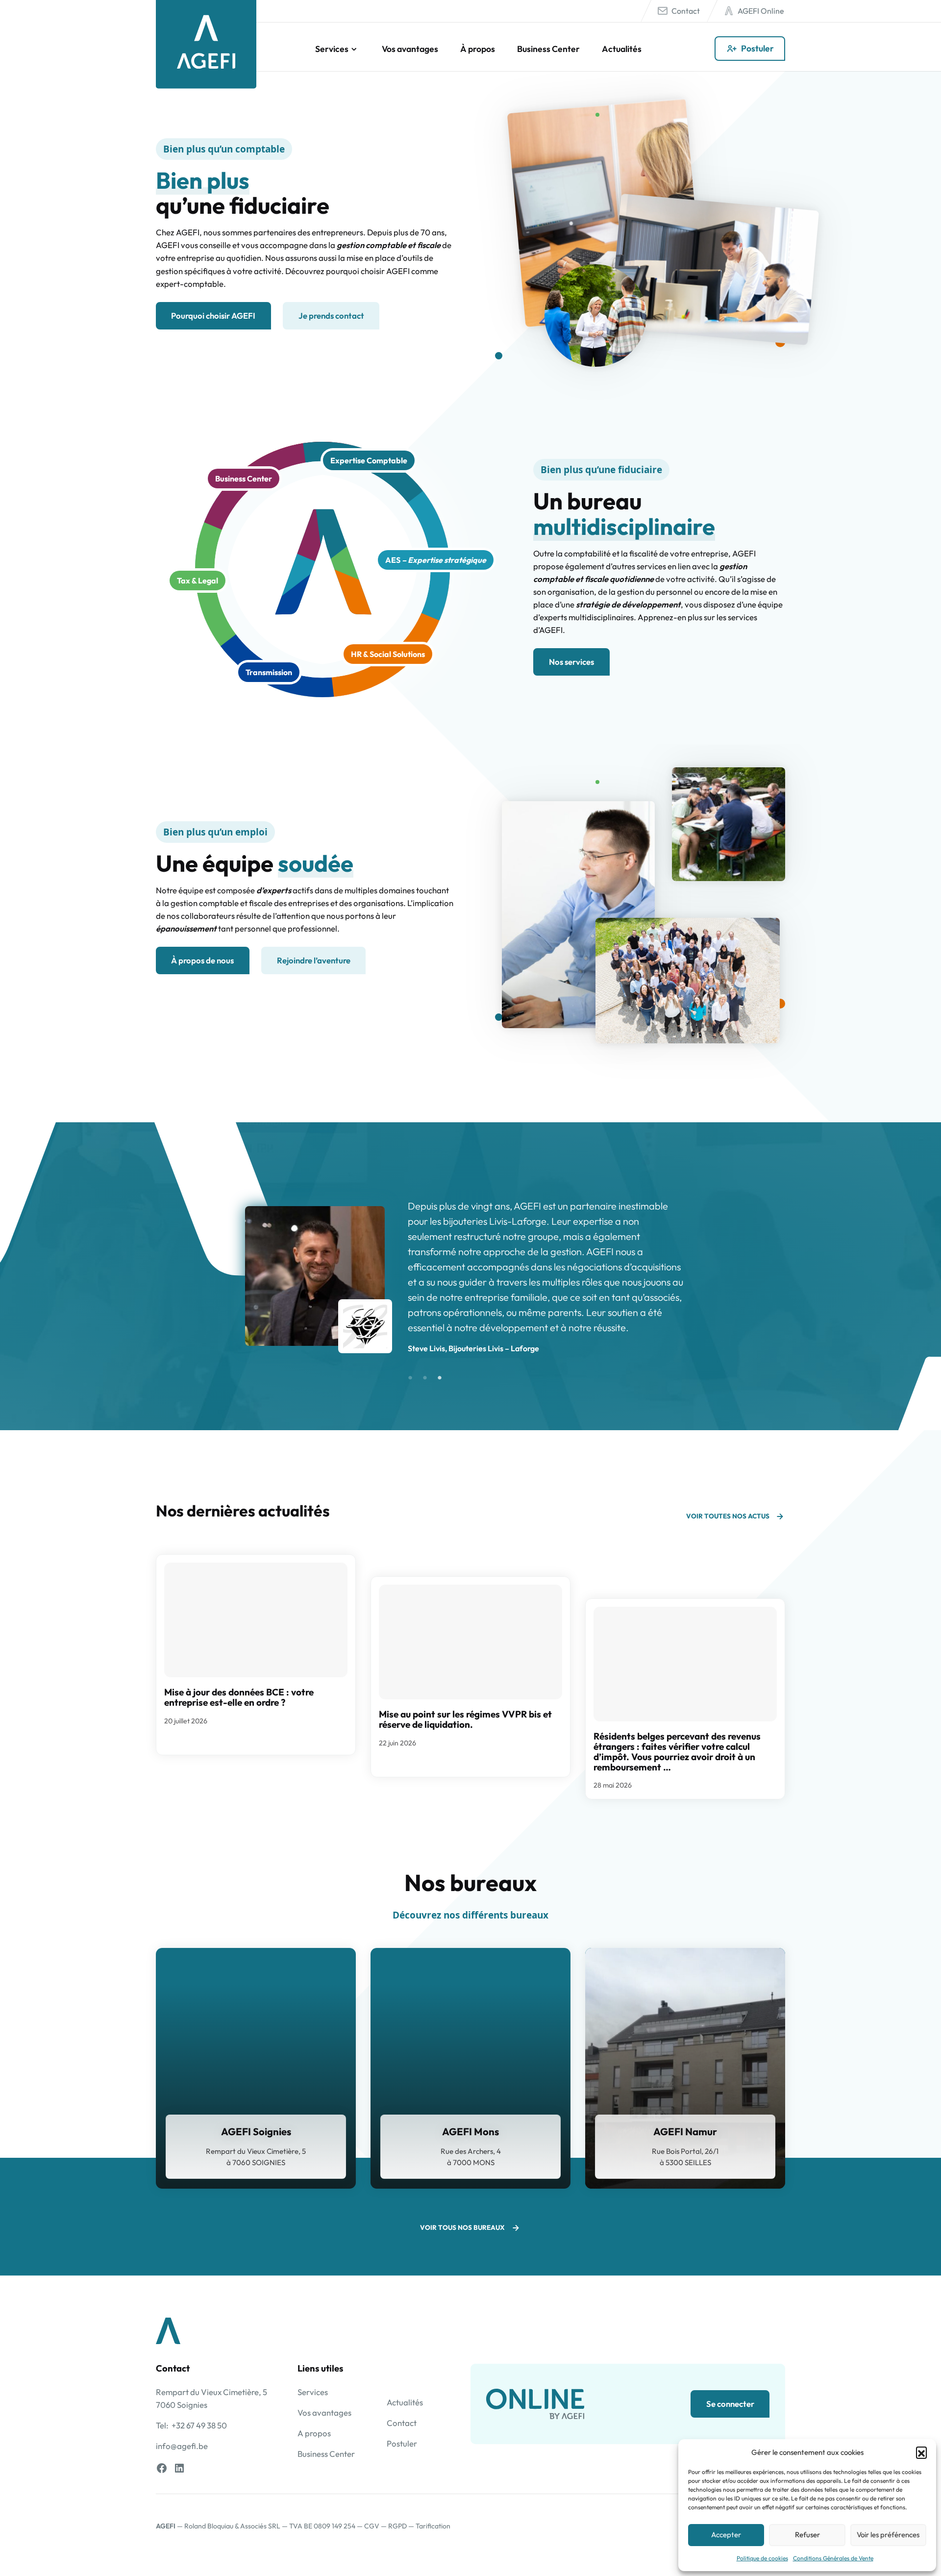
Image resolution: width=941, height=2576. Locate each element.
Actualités (622, 49)
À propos (478, 49)
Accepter (726, 2535)
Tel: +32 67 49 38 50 (191, 2425)
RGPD (397, 2526)
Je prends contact (331, 316)
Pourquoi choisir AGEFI (213, 316)
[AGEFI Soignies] (256, 2068)
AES (436, 560)
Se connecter (730, 2404)
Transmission (269, 672)
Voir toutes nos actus (728, 1516)
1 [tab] (410, 1378)
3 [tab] (440, 1378)
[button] (921, 2452)
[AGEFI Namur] (685, 2068)
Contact (686, 11)
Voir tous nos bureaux (462, 2227)
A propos (314, 2433)
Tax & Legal (198, 581)
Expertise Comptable (369, 460)
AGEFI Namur (685, 2132)
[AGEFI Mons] (470, 2068)
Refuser (807, 2535)
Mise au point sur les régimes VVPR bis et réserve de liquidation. (465, 1719)
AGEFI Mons (470, 2132)
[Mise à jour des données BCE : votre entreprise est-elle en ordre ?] (256, 1620)
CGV (372, 2526)
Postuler (757, 48)
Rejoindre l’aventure (314, 960)
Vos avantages (410, 49)
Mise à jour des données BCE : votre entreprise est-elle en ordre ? (239, 1697)
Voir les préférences (888, 2535)
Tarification (433, 2526)
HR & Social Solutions (388, 654)
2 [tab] (425, 1378)
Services (332, 49)
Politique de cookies (762, 2558)
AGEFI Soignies (256, 2132)
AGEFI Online (761, 11)
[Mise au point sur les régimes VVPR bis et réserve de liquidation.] (470, 1642)
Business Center (548, 49)
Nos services (571, 662)
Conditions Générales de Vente (833, 2558)
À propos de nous (202, 960)
